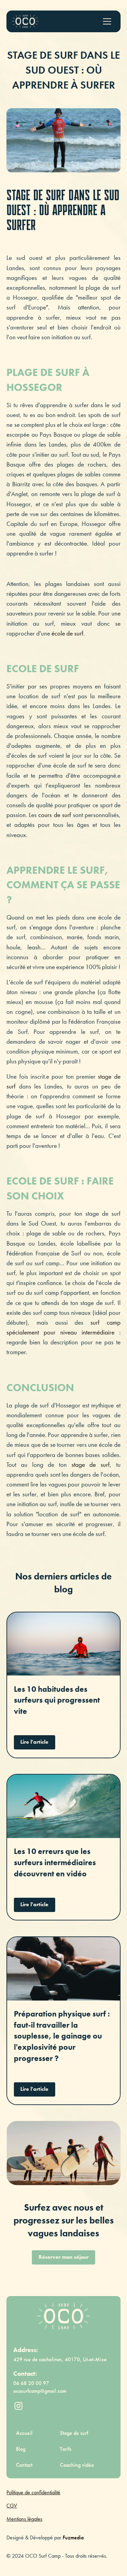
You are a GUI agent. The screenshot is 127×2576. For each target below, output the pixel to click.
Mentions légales (24, 2519)
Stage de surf (74, 2433)
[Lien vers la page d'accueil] (63, 2316)
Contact (24, 2465)
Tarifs (66, 2449)
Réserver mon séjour (64, 2257)
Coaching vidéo (77, 2465)
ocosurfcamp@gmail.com (40, 2391)
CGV (12, 2506)
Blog (21, 2449)
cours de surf (55, 815)
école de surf (67, 633)
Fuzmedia (73, 2538)
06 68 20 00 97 (31, 2383)
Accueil (24, 2433)
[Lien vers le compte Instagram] (18, 2406)
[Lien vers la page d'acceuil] (25, 21)
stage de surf (88, 1465)
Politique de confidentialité (33, 2493)
